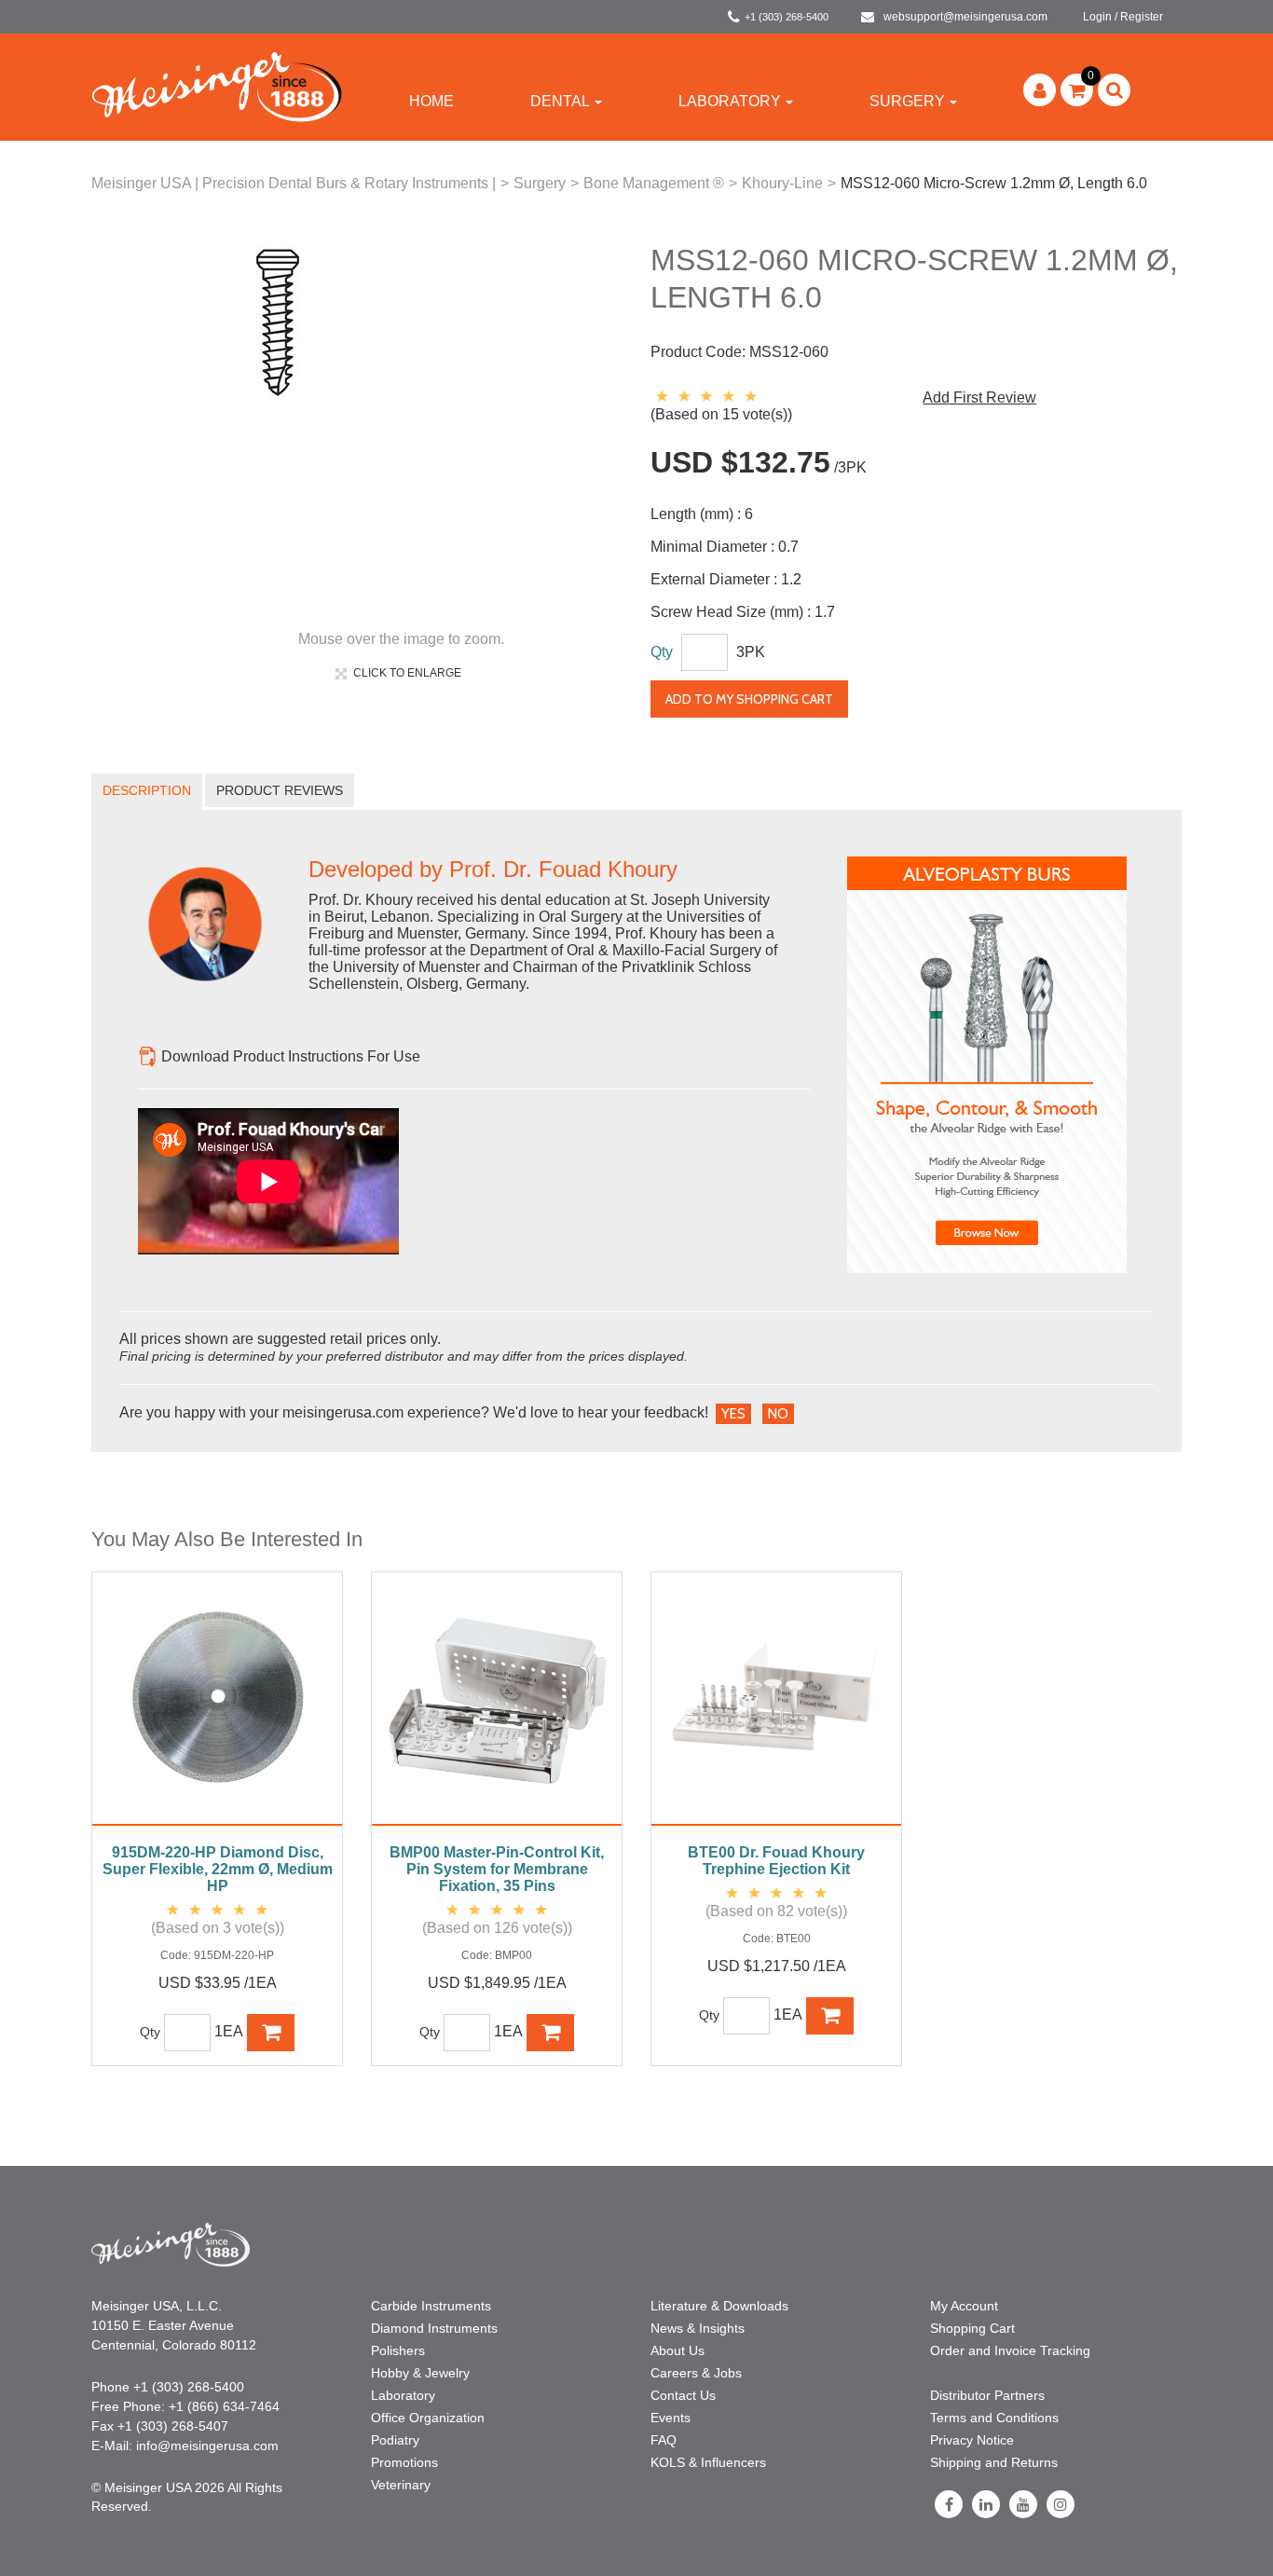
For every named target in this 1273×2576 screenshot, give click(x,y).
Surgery (907, 101)
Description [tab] (147, 790)
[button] (1077, 90)
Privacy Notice (972, 2440)
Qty (662, 652)
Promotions (404, 2462)
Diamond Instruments (434, 2328)
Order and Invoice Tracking (1010, 2350)
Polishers (398, 2350)
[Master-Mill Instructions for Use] (148, 1056)
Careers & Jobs (696, 2373)
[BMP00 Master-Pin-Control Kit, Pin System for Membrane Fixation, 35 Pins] (497, 1708)
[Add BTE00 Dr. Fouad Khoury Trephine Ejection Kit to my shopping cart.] (830, 2016)
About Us (678, 2350)
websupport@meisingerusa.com (965, 17)
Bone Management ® (654, 183)
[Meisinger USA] (217, 86)
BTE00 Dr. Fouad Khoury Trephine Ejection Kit (776, 1861)
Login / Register (1123, 17)
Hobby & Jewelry (420, 2373)
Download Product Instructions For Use (291, 1056)
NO (778, 1414)
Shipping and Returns (994, 2462)
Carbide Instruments (431, 2306)
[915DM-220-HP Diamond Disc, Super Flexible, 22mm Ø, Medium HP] (217, 1708)
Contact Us (683, 2395)
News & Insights (698, 2328)
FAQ (664, 2440)
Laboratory (730, 101)
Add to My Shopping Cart (749, 699)
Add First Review (979, 397)
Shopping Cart (972, 2328)
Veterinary (401, 2485)
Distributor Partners (987, 2395)
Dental (560, 101)
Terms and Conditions (994, 2418)
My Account (964, 2306)
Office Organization (428, 2418)
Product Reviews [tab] (280, 790)
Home (431, 101)
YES (733, 1414)
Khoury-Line (782, 183)
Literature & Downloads (719, 2306)
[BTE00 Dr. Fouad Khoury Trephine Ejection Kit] (776, 1708)
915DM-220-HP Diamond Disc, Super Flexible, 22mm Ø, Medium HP (218, 1869)
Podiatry (395, 2440)
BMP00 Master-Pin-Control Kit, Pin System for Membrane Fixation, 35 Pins (497, 1869)
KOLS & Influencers (708, 2462)
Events (671, 2418)
